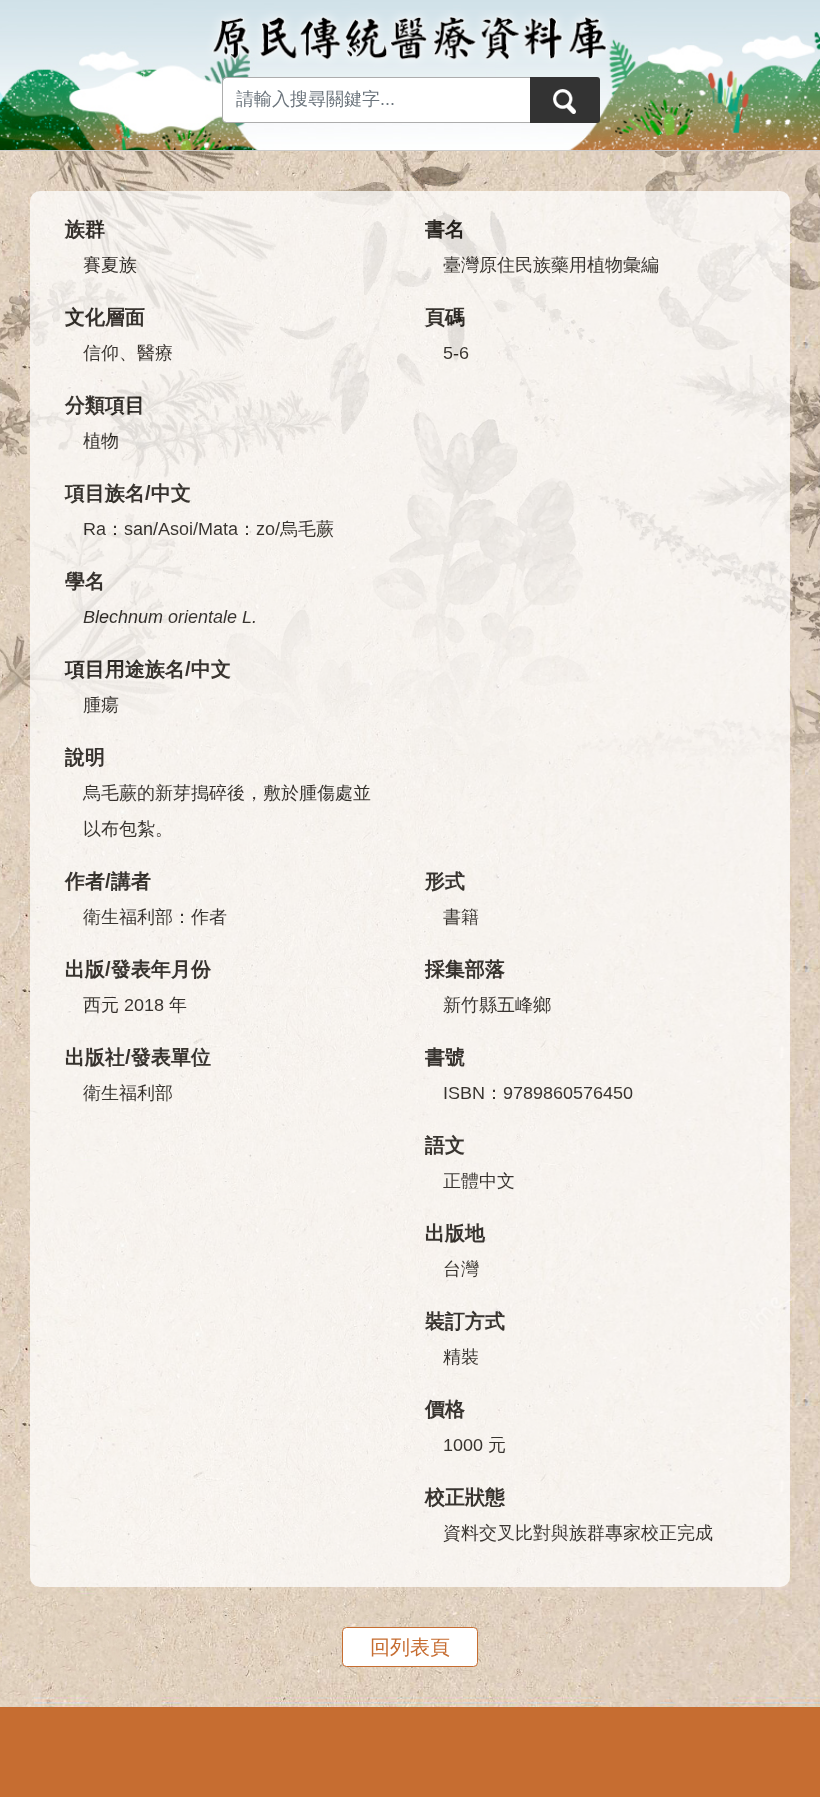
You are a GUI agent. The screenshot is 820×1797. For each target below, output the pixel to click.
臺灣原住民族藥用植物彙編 (551, 265)
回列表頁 (410, 1647)
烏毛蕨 (307, 529)
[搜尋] (565, 100)
